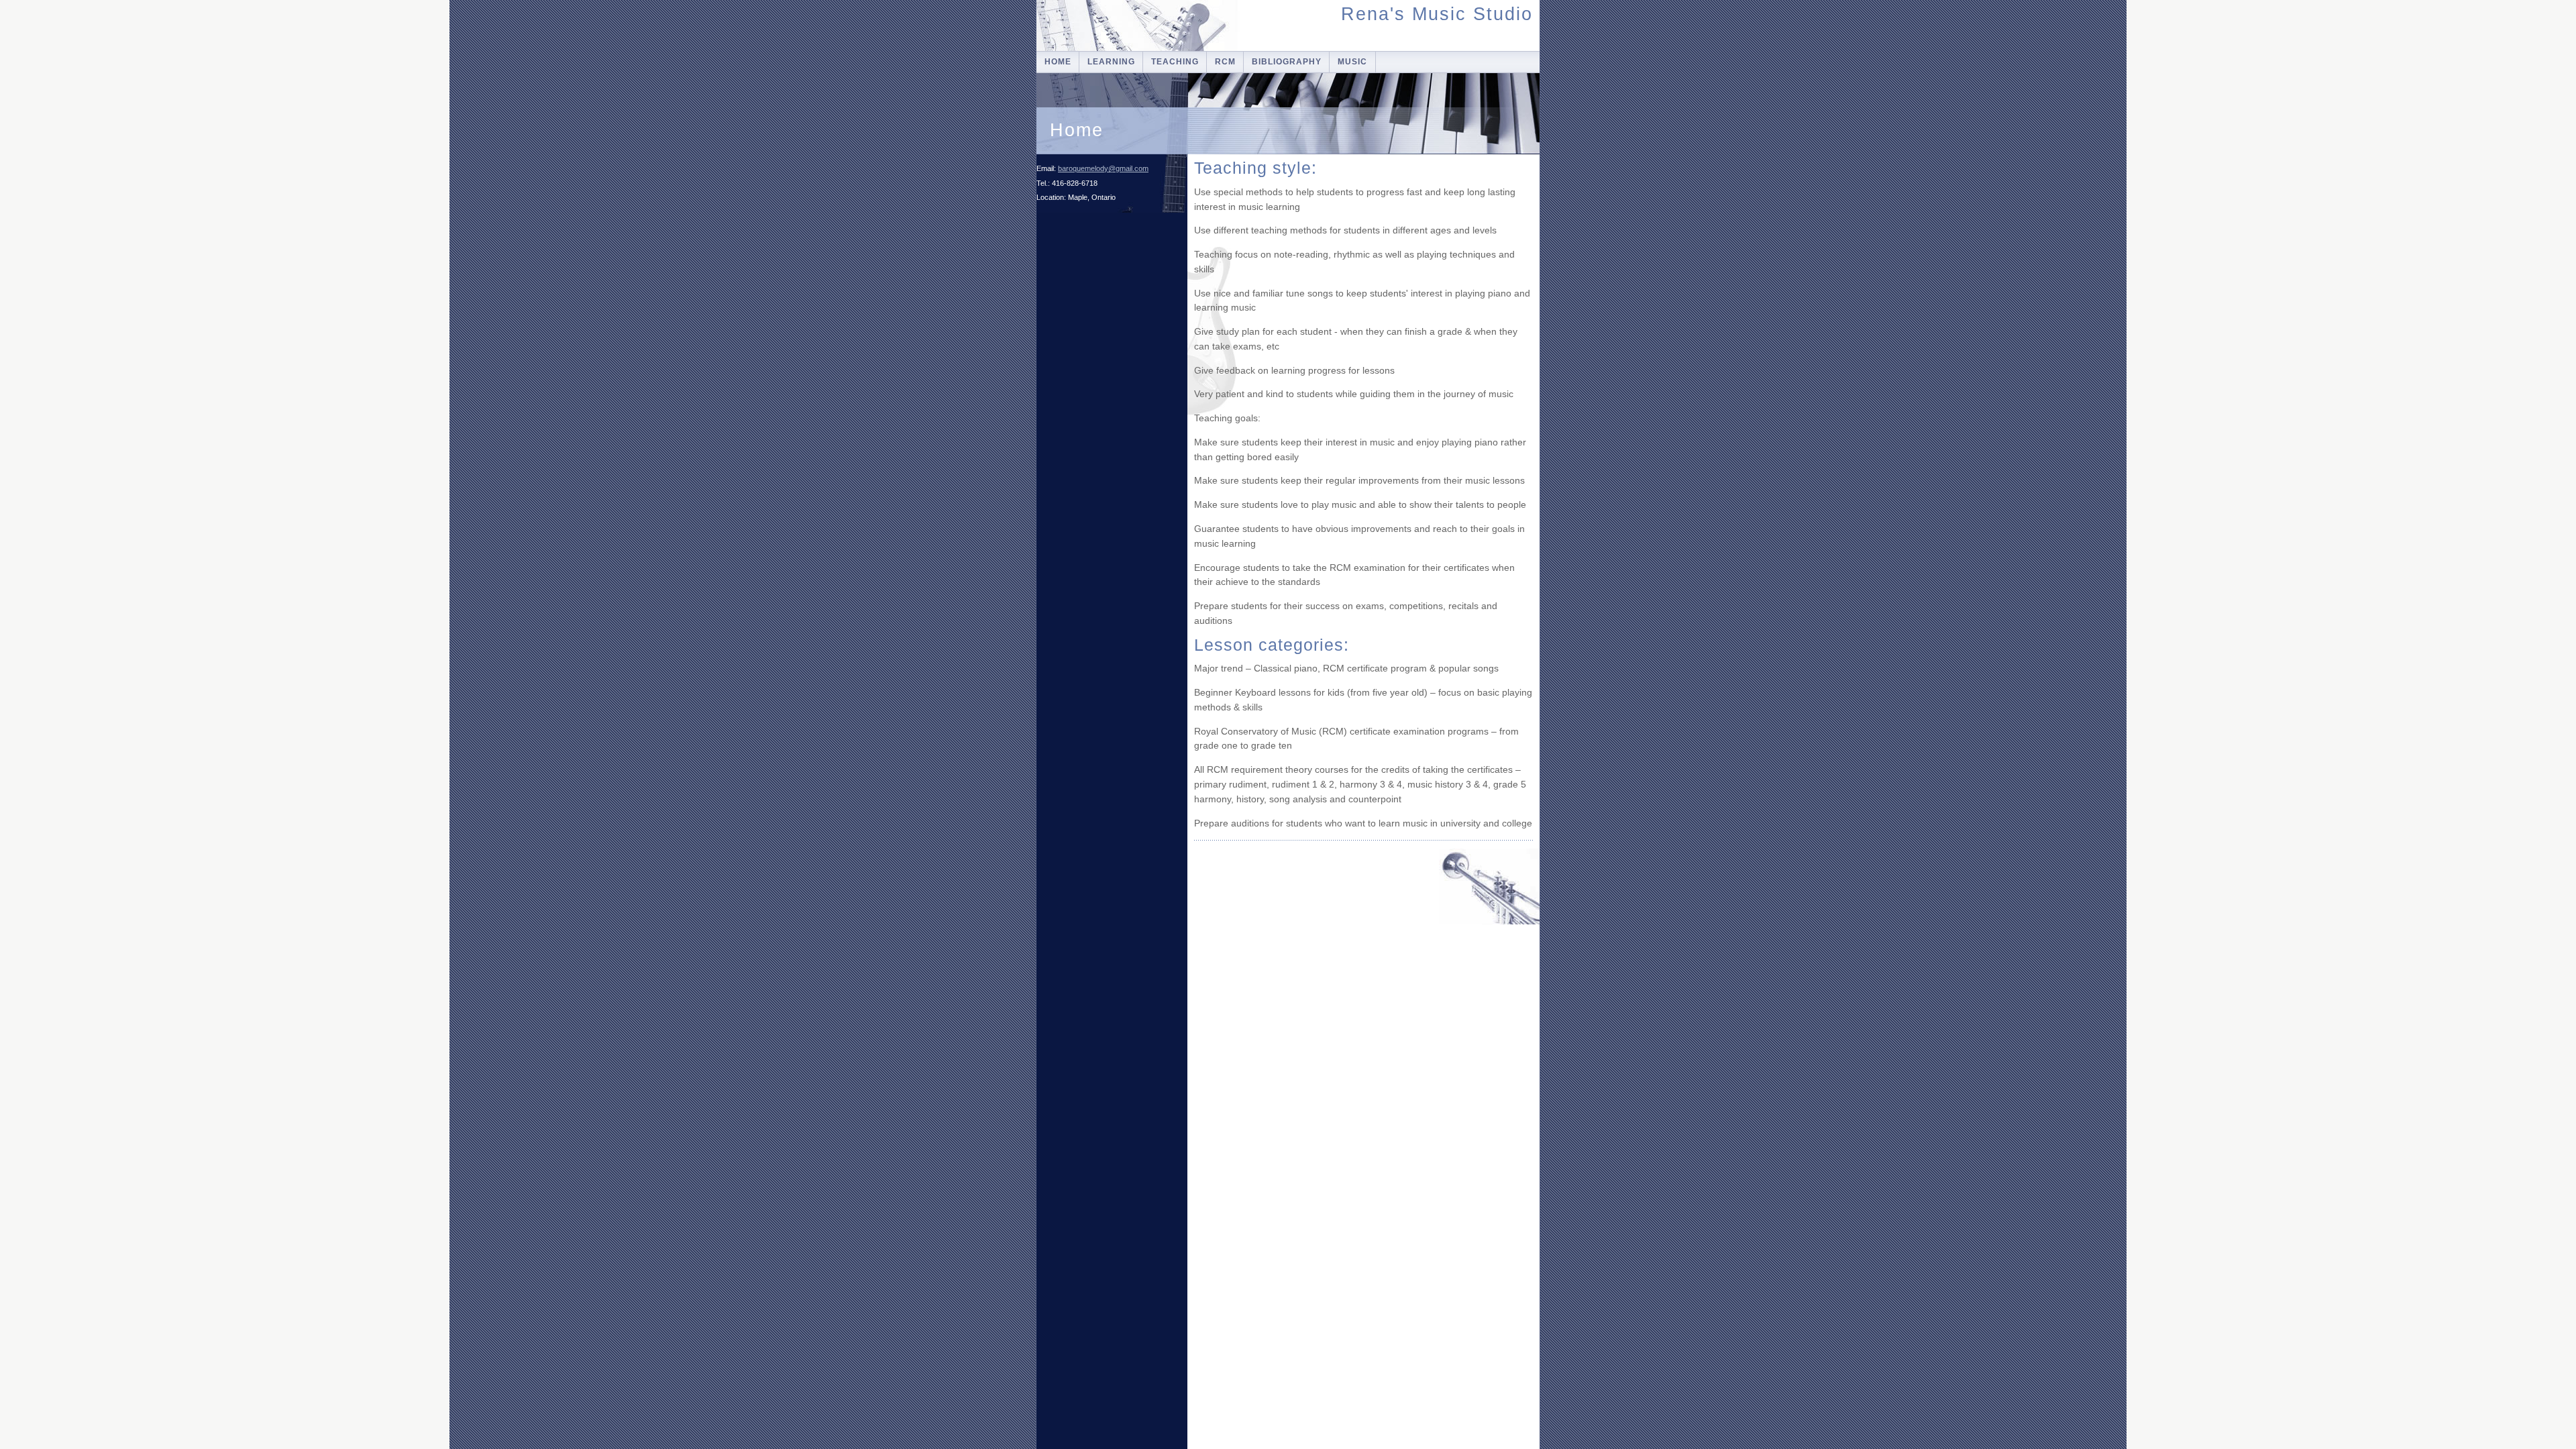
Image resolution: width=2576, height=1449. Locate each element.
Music (1352, 62)
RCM (1225, 62)
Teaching (1175, 62)
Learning (1111, 62)
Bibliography (1287, 62)
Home (1058, 62)
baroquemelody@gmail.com (1103, 168)
